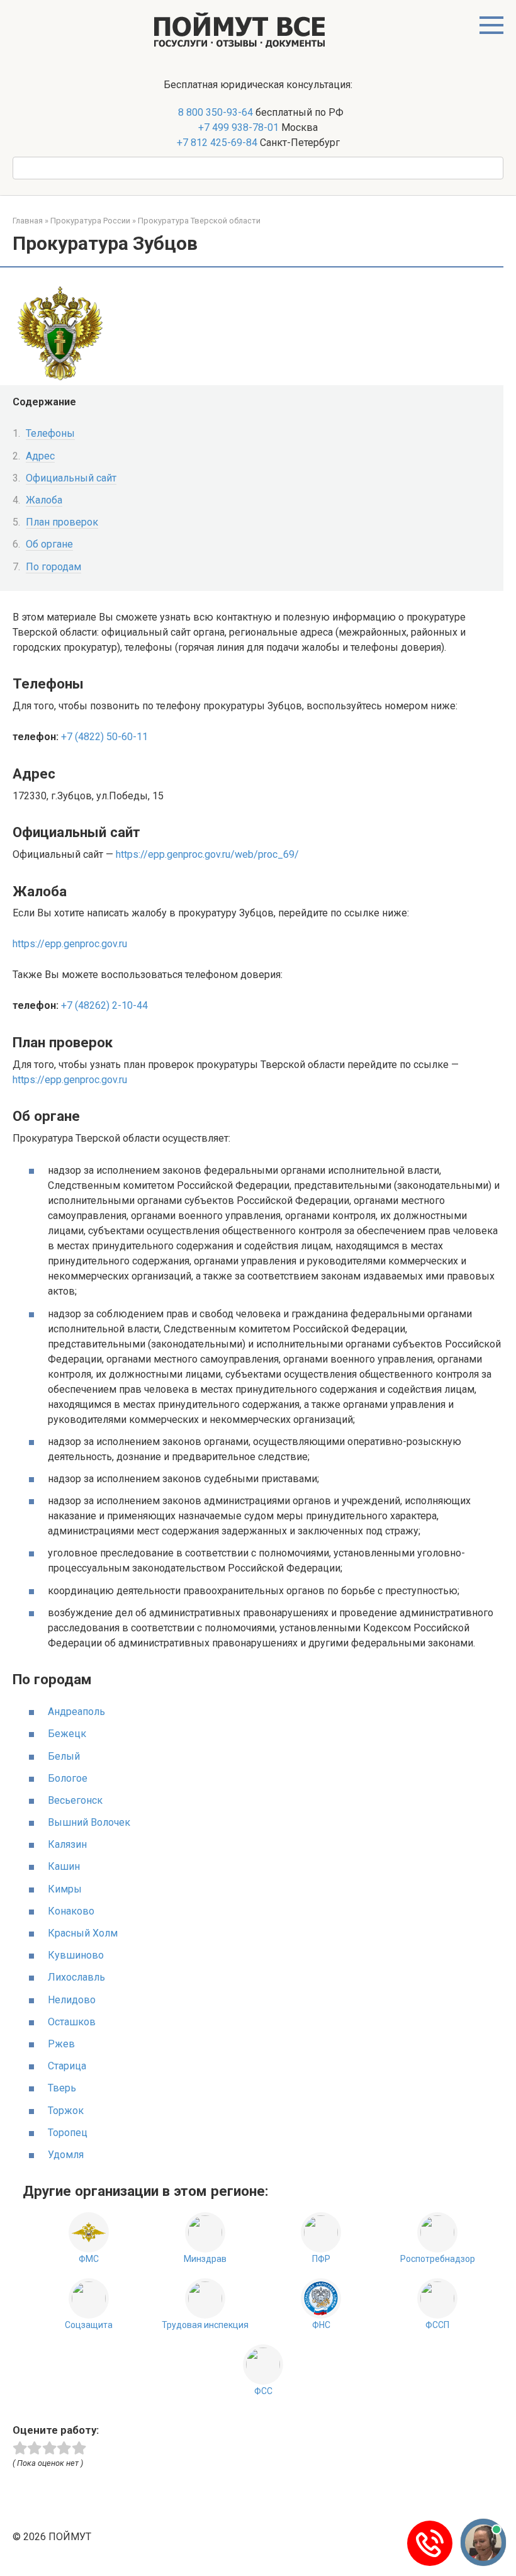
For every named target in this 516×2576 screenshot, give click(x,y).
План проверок (62, 522)
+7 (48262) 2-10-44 (104, 1005)
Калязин (67, 1844)
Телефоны (50, 433)
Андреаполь (76, 1712)
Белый (64, 1756)
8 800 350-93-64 (214, 112)
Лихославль (76, 1977)
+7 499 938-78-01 (238, 127)
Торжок (66, 2111)
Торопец (68, 2133)
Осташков (72, 2022)
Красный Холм (83, 1933)
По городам (53, 567)
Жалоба (44, 500)
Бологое (68, 1778)
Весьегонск (75, 1800)
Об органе (49, 544)
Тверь (62, 2088)
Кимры (65, 1889)
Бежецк (67, 1734)
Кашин (64, 1866)
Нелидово (72, 2000)
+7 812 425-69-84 (217, 143)
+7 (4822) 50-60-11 (104, 737)
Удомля (66, 2155)
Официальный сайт (71, 478)
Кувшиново (76, 1955)
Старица (67, 2066)
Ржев (61, 2044)
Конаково (71, 1911)
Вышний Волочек (89, 1822)
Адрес (40, 456)
